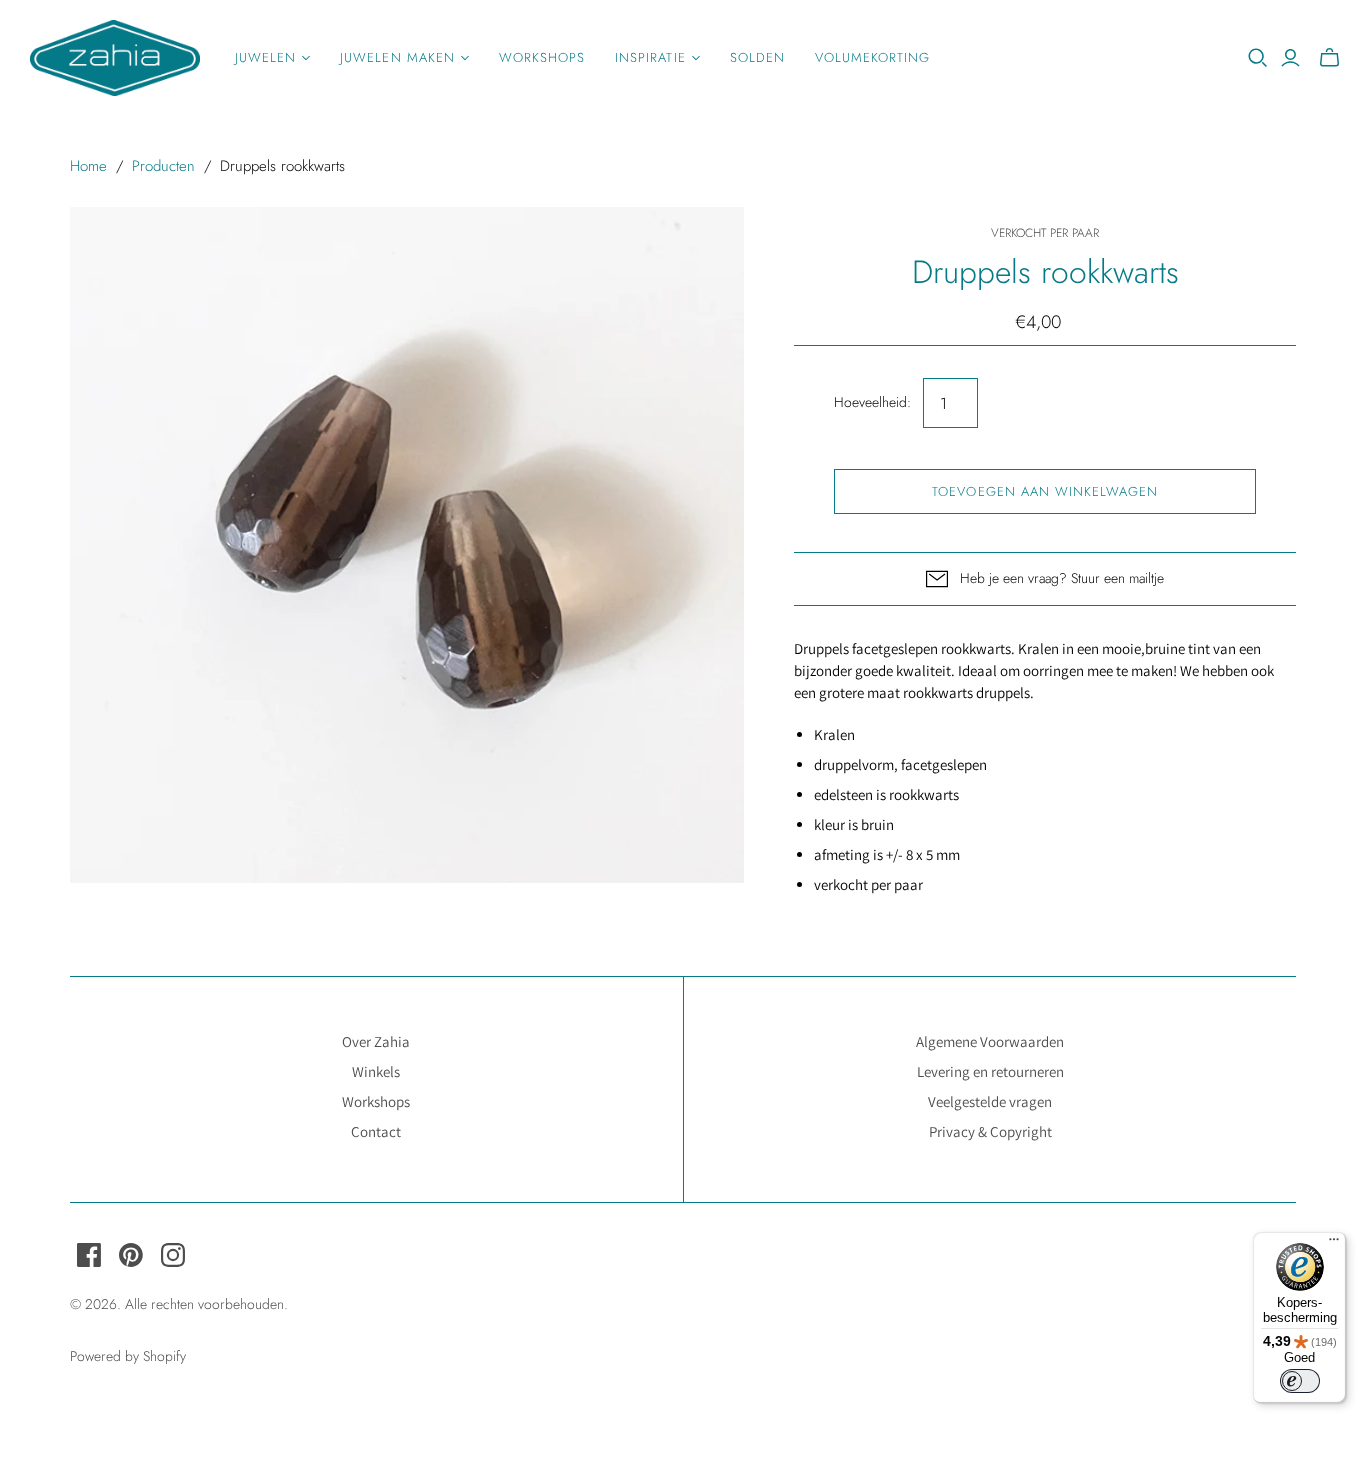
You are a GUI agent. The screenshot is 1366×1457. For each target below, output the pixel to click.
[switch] (1300, 1381)
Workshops (542, 57)
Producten (163, 166)
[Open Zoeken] (1258, 58)
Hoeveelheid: (872, 402)
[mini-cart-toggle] (1329, 58)
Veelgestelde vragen (990, 1101)
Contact (376, 1131)
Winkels (376, 1071)
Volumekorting (873, 57)
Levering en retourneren (990, 1071)
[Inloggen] (1290, 58)
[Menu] (1334, 1244)
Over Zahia (376, 1041)
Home (88, 166)
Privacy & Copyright (990, 1131)
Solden (757, 57)
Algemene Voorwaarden (990, 1041)
